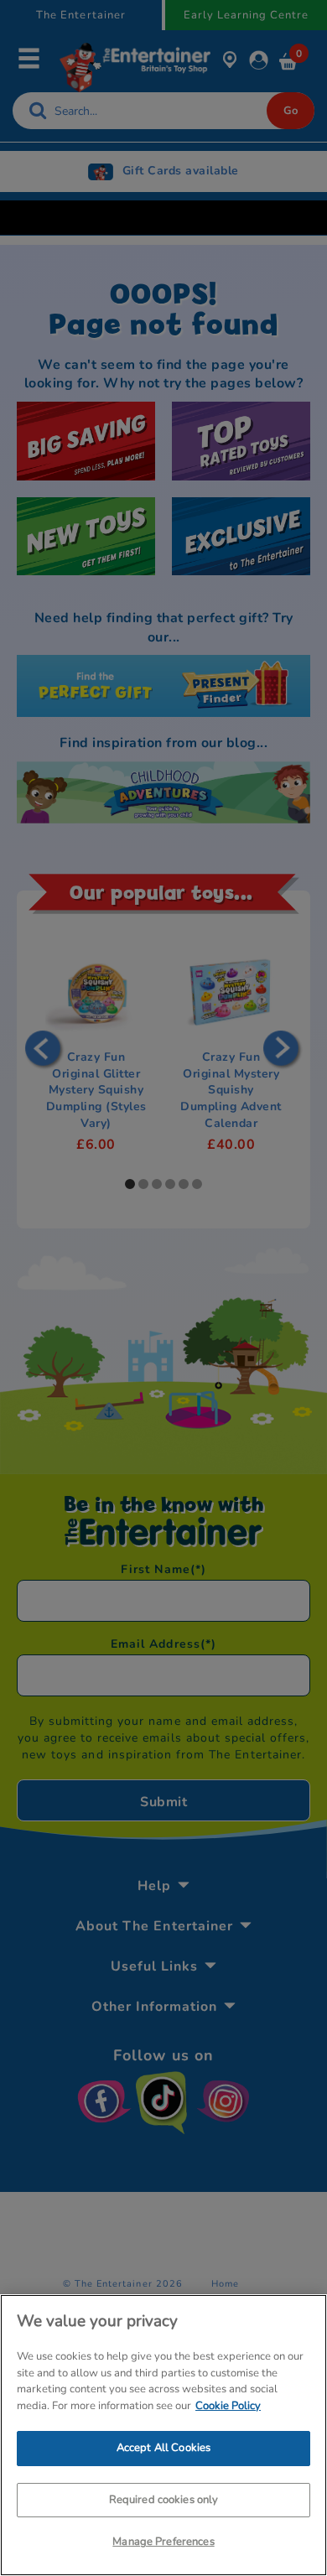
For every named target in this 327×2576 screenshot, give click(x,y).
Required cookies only (164, 2500)
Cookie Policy (228, 2406)
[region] (163, 2435)
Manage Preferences (163, 2542)
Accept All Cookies (163, 2448)
